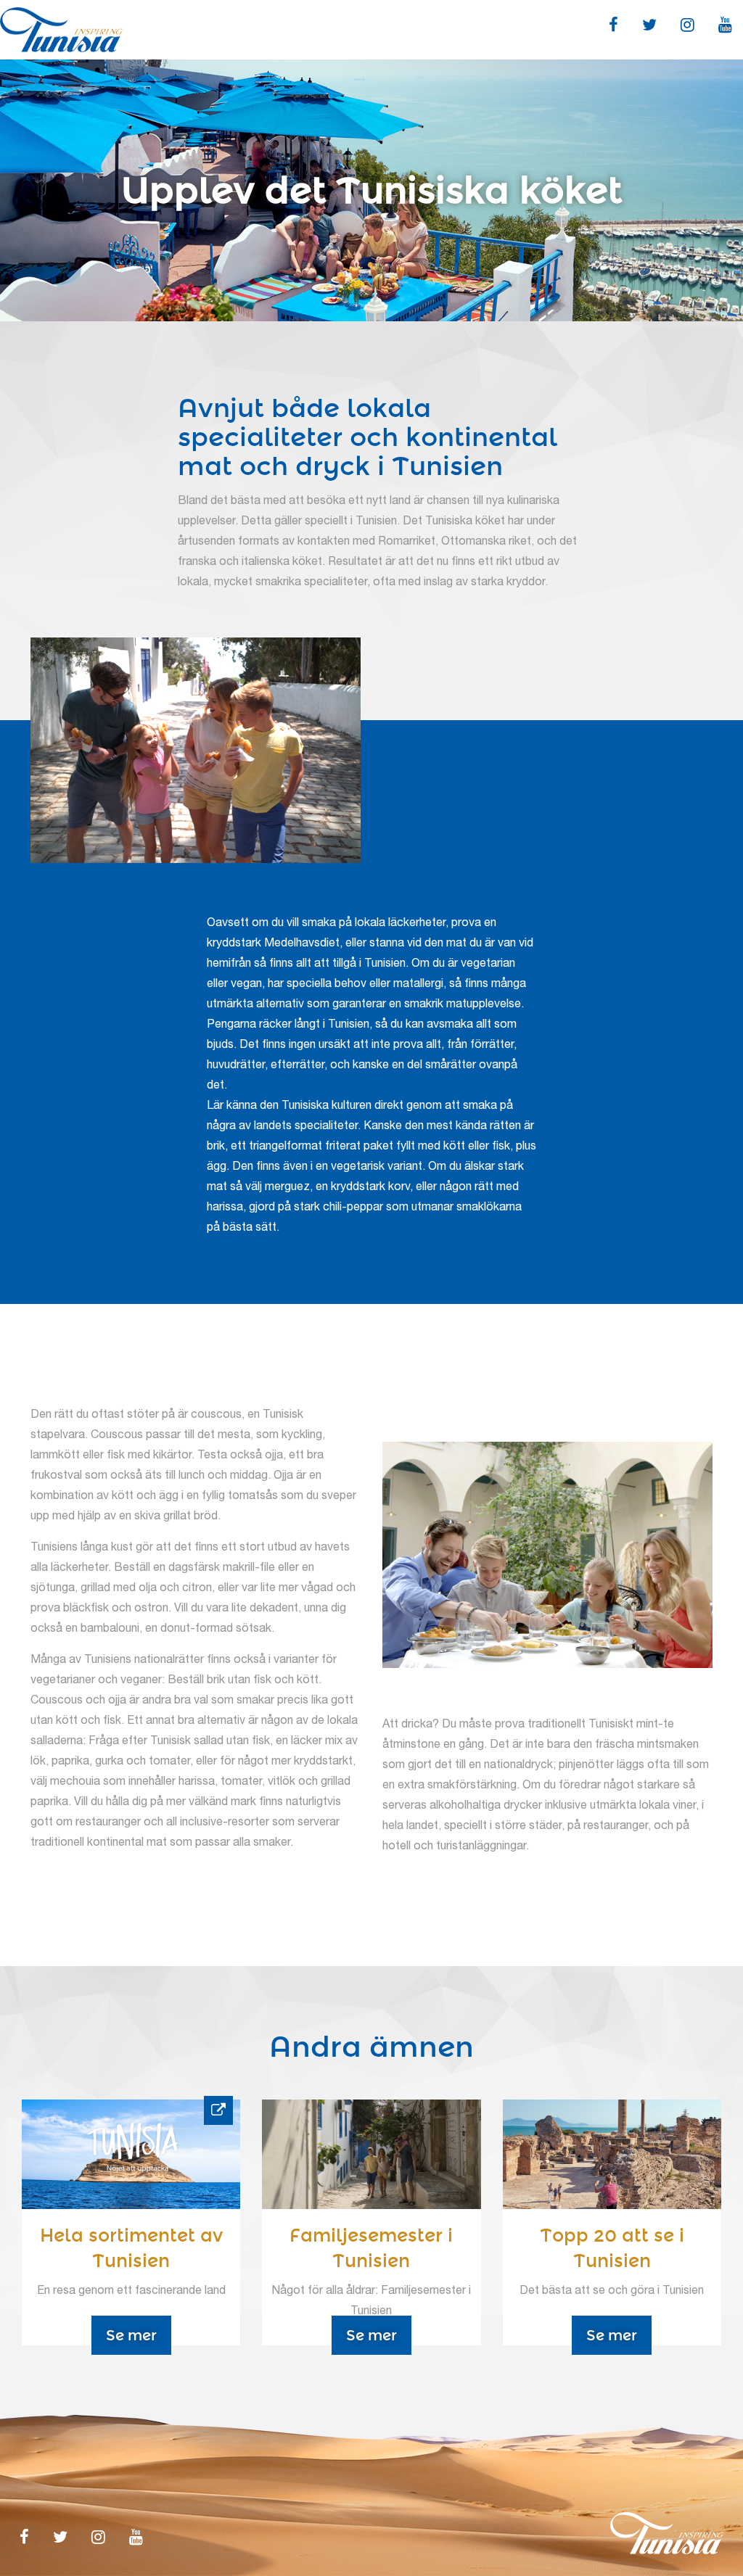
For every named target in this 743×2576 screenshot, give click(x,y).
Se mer (131, 2335)
